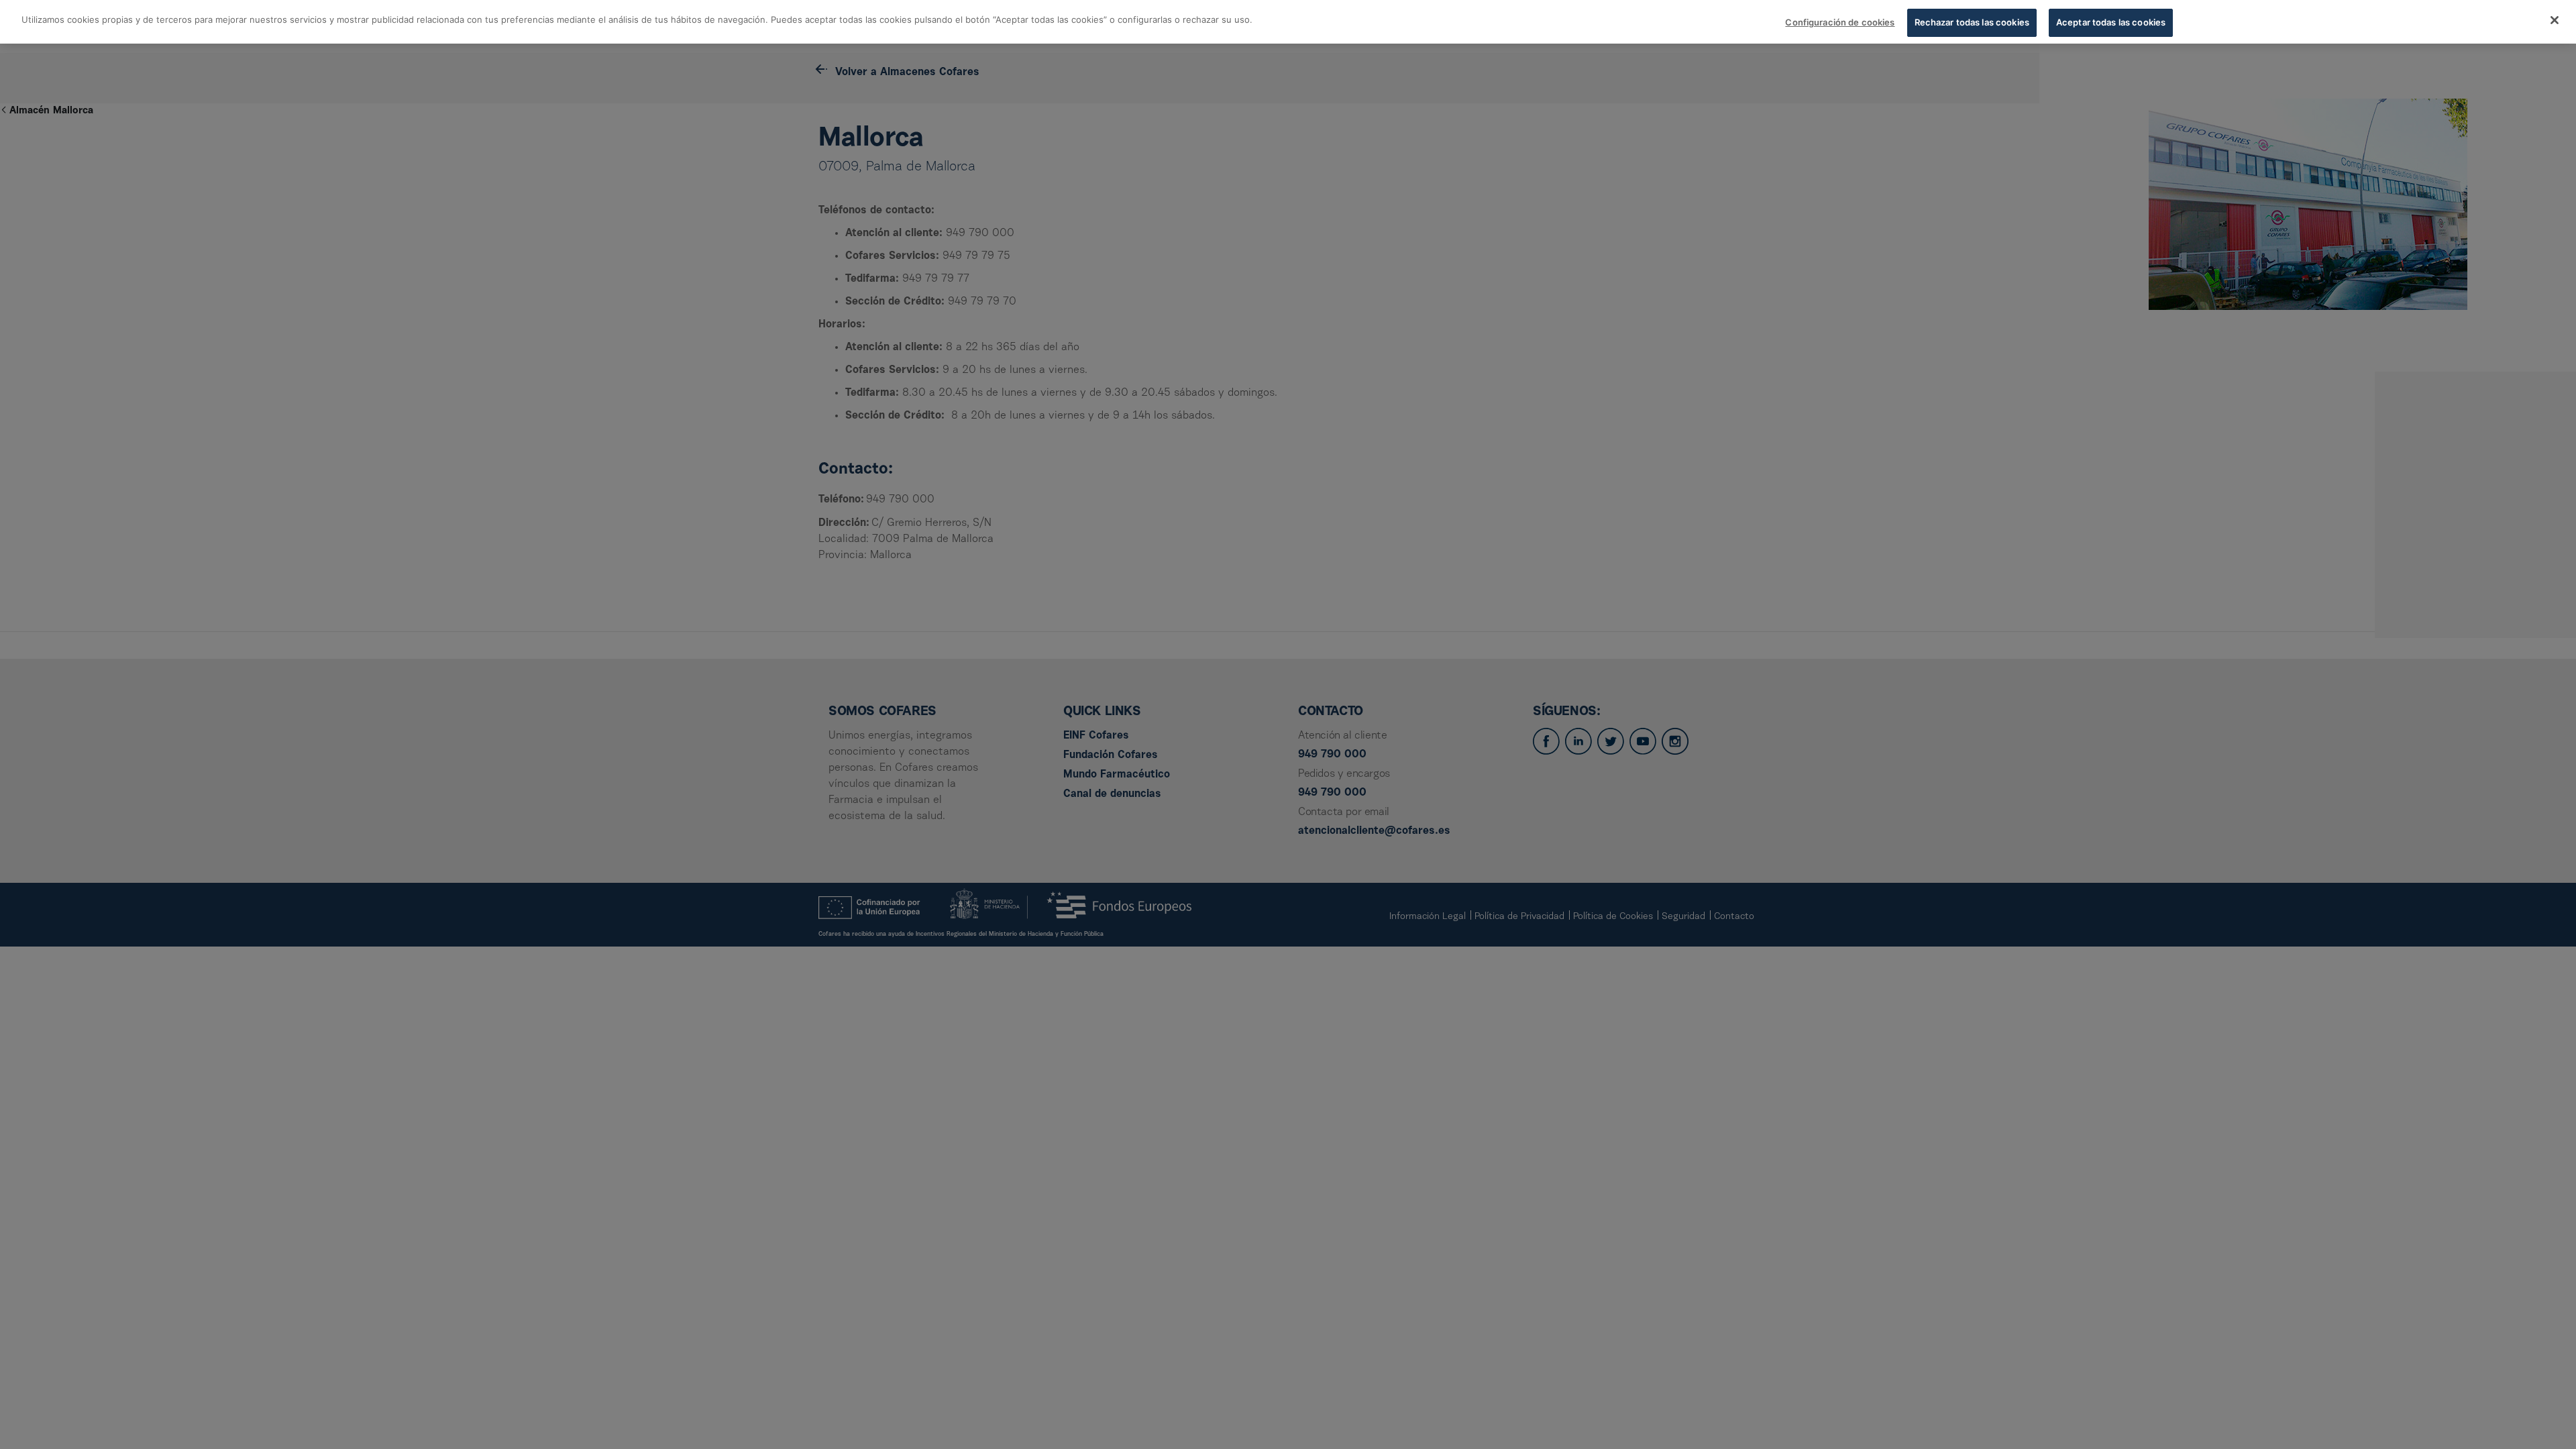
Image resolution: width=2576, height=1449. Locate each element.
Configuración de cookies (1840, 22)
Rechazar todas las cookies (1972, 22)
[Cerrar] (2555, 20)
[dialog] (1288, 22)
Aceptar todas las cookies (2111, 22)
